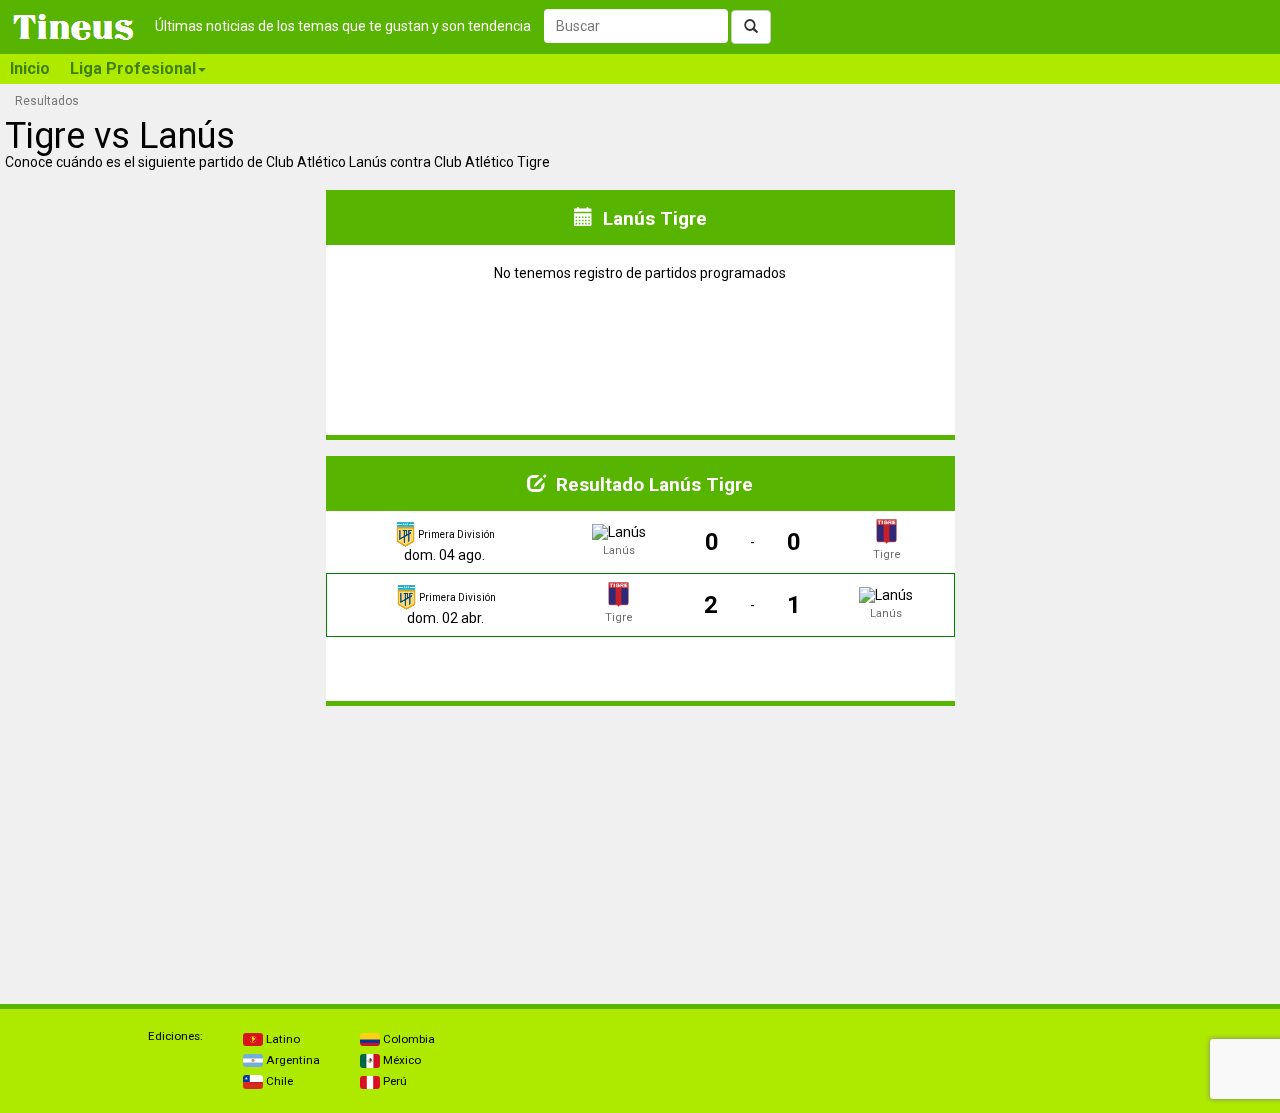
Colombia (407, 1039)
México (400, 1060)
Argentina (291, 1060)
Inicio (30, 68)
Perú (393, 1081)
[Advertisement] (164, 847)
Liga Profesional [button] (133, 68)
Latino (281, 1039)
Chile (278, 1081)
